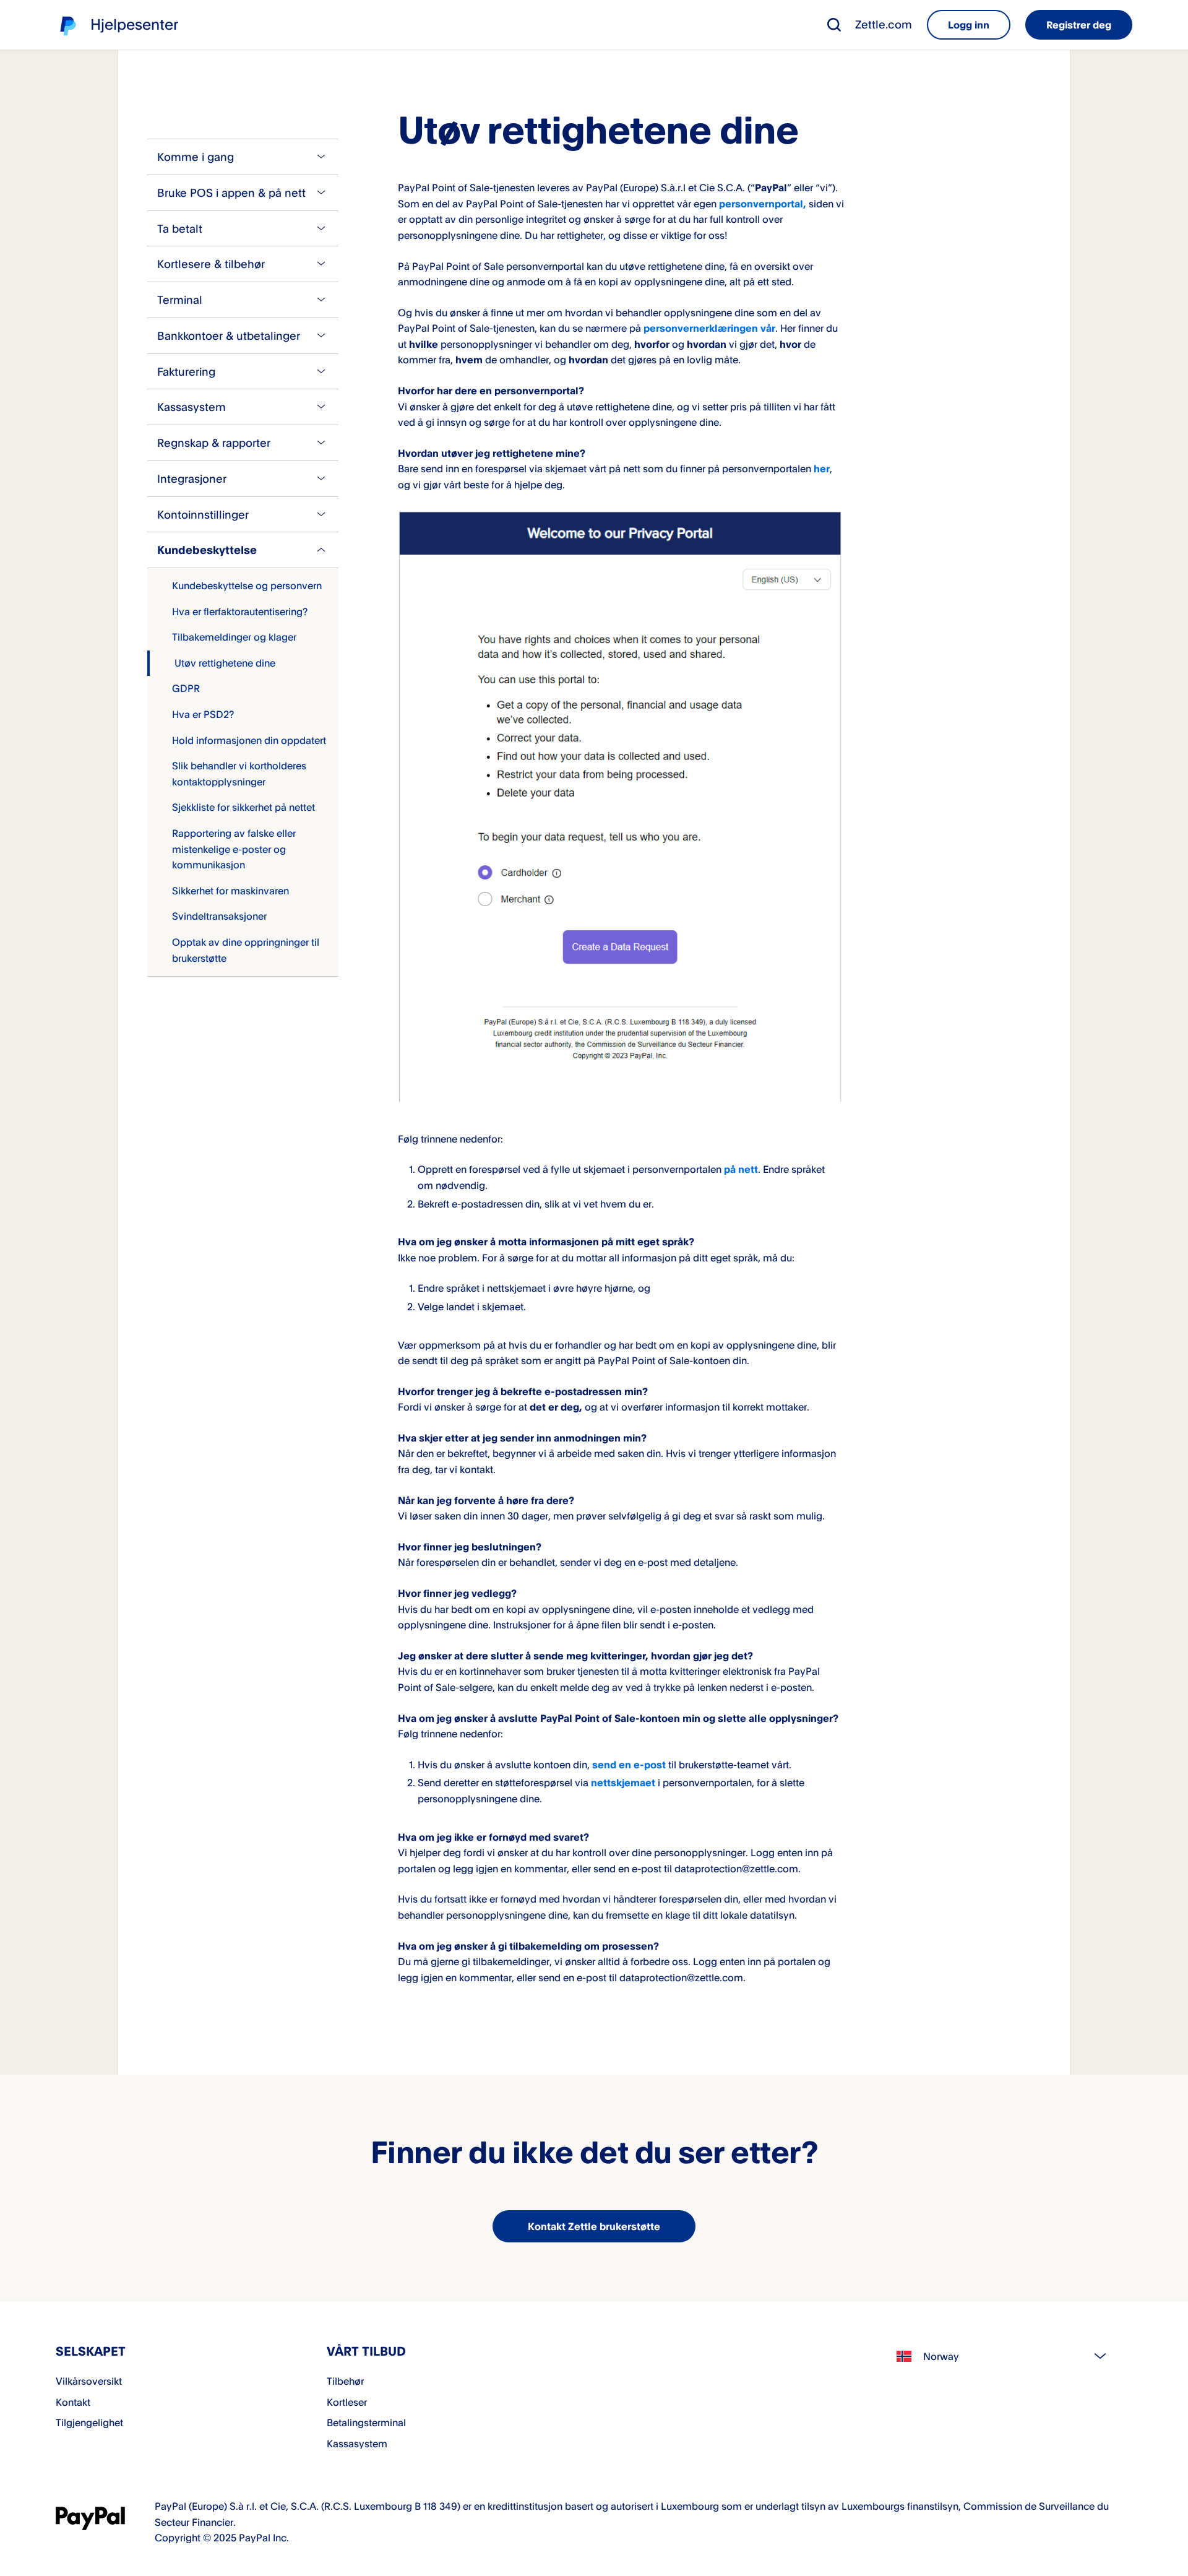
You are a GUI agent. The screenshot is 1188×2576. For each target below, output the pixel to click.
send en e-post (629, 1765)
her (822, 469)
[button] (834, 25)
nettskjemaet (623, 1783)
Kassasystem (357, 2444)
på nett (741, 1169)
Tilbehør (345, 2381)
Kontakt (73, 2402)
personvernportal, (763, 204)
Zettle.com (884, 24)
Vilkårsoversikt (89, 2381)
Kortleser (347, 2402)
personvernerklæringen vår (709, 328)
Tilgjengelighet (89, 2423)
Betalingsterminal (366, 2423)
